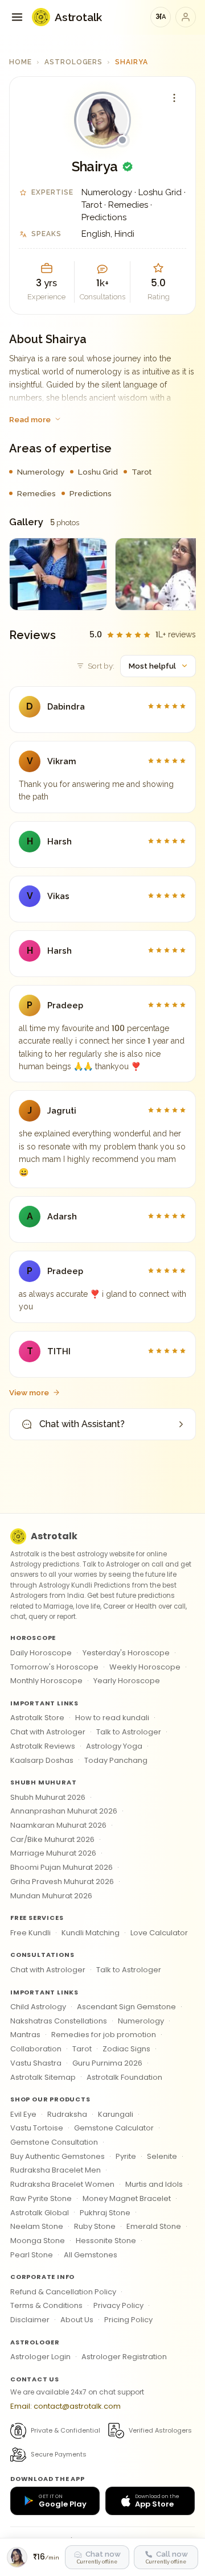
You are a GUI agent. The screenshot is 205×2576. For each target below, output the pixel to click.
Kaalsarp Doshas (42, 1760)
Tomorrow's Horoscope (54, 1667)
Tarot (82, 2049)
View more (29, 1392)
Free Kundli (30, 1933)
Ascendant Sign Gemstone (126, 2007)
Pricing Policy (128, 2320)
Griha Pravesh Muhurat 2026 (62, 1881)
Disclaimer (30, 2320)
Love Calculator (159, 1933)
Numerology (141, 2021)
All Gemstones (91, 2255)
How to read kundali (112, 1718)
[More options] (174, 98)
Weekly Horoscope (145, 1667)
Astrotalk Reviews (43, 1746)
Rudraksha (67, 2114)
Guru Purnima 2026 (107, 2063)
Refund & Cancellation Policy (63, 2292)
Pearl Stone (32, 2255)
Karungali (116, 2114)
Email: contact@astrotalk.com (65, 2406)
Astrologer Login (40, 2357)
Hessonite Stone (106, 2241)
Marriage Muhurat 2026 (53, 1853)
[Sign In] (186, 17)
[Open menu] (17, 17)
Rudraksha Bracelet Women (62, 2184)
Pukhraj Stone (105, 2213)
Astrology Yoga (114, 1746)
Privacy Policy (118, 2305)
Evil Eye (23, 2114)
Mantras (25, 2035)
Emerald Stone (154, 2226)
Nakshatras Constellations (59, 2021)
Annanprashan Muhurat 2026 (64, 1811)
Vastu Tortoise (37, 2128)
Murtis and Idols (154, 2184)
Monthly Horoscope (46, 1681)
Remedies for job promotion (104, 2035)
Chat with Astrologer (48, 1732)
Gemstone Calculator (114, 2128)
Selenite (162, 2156)
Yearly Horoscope (127, 1681)
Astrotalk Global (40, 2213)
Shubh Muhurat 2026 (48, 1797)
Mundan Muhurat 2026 (51, 1896)
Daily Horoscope (41, 1653)
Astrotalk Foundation (124, 2077)
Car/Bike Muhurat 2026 (52, 1839)
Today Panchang (116, 1760)
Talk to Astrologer (129, 1732)
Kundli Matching (91, 1933)
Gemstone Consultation (54, 2142)
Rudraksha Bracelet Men (56, 2170)
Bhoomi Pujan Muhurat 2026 (61, 1867)
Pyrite (126, 2156)
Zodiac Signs (126, 2049)
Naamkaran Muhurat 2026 (58, 1825)
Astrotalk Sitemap (43, 2077)
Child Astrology (38, 2007)
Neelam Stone (37, 2226)
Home (20, 62)
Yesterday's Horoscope (126, 1653)
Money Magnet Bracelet (127, 2198)
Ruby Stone (95, 2226)
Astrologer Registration (124, 2357)
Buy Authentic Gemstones (58, 2156)
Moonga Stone (38, 2241)
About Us (77, 2320)
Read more (30, 419)
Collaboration (36, 2049)
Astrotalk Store (37, 1718)
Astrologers (74, 62)
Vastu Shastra (36, 2063)
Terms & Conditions (46, 2305)
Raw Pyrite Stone (41, 2198)
